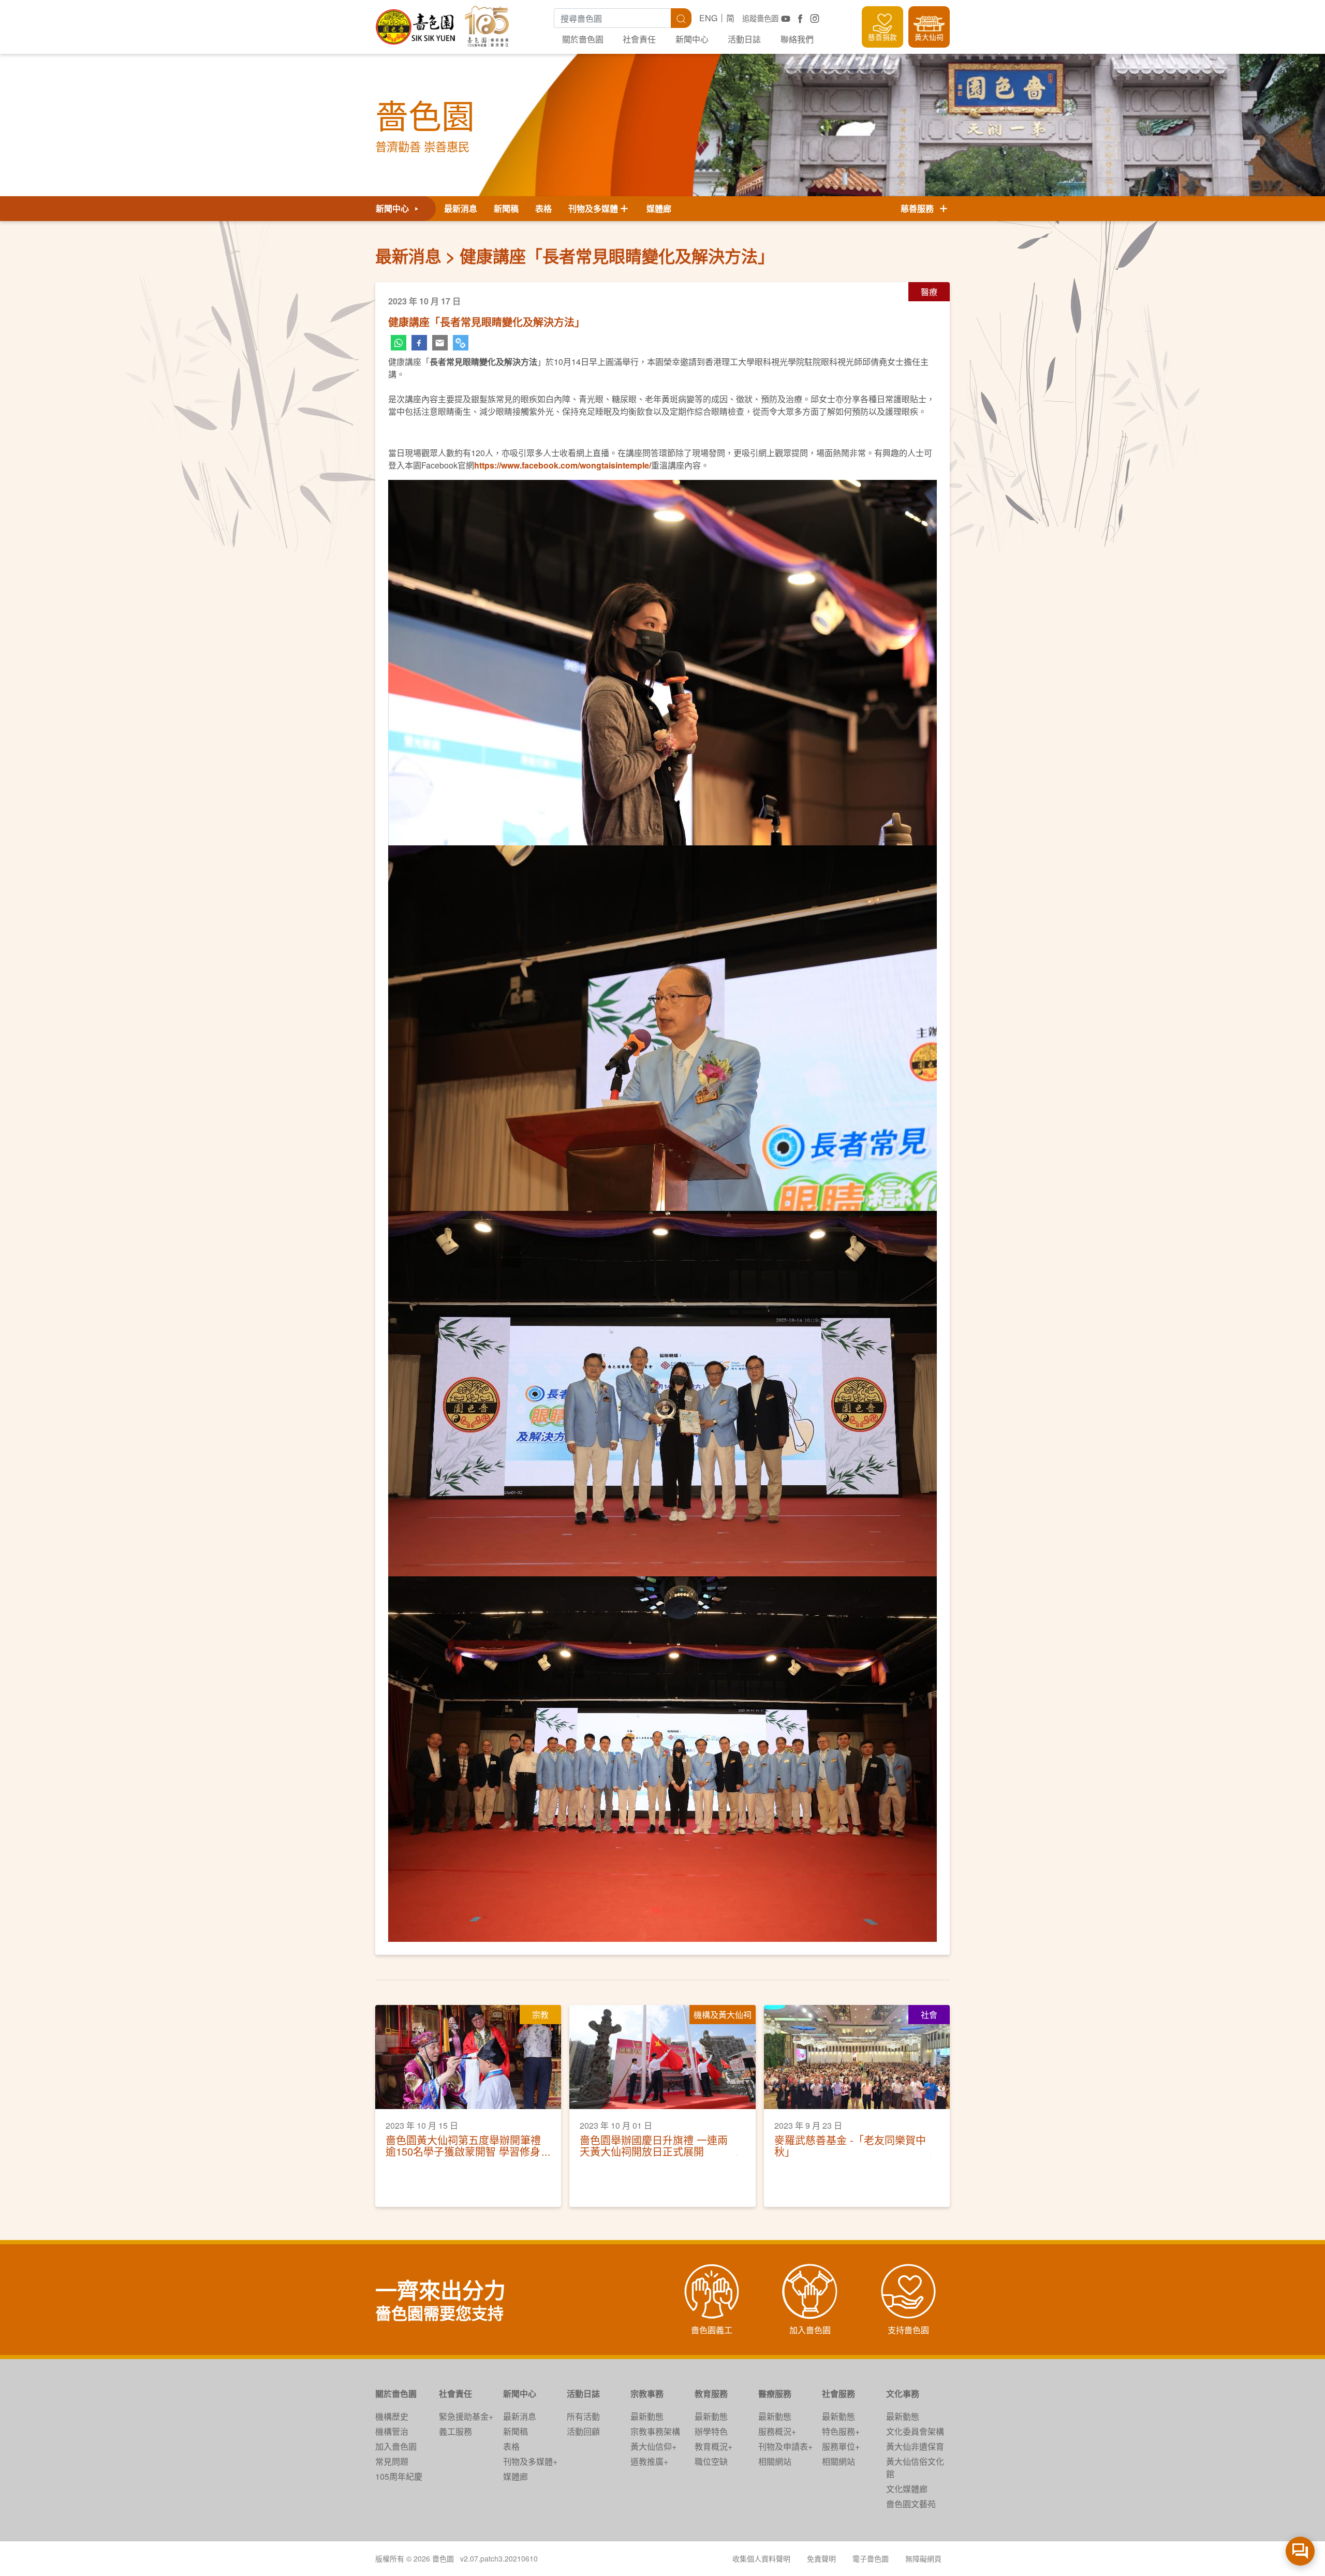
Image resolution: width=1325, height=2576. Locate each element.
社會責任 (639, 39)
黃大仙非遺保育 (915, 2446)
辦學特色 (711, 2431)
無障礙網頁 (923, 2558)
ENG (708, 18)
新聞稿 (506, 208)
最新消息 (461, 208)
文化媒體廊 (907, 2489)
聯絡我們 (797, 39)
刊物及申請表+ (785, 2446)
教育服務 (711, 2394)
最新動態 (647, 2416)
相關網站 (775, 2461)
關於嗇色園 (583, 39)
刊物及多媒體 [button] (593, 208)
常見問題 (392, 2461)
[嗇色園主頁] (416, 23)
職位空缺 (711, 2461)
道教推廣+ (649, 2461)
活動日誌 (744, 39)
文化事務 (903, 2394)
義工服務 (455, 2431)
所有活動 (583, 2416)
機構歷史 (392, 2416)
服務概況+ (777, 2431)
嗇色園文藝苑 (911, 2504)
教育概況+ (713, 2446)
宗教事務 (647, 2394)
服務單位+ (841, 2446)
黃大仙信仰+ (653, 2446)
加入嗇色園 (396, 2446)
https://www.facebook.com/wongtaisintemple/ (563, 465)
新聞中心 (692, 39)
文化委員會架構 (915, 2431)
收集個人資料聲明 (761, 2558)
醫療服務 (775, 2394)
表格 (543, 208)
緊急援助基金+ (466, 2416)
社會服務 (838, 2394)
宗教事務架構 (655, 2431)
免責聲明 (821, 2558)
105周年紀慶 (399, 2476)
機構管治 (392, 2431)
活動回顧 (583, 2431)
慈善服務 (919, 208)
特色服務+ (841, 2431)
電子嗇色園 (871, 2558)
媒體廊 (659, 208)
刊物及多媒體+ (530, 2461)
